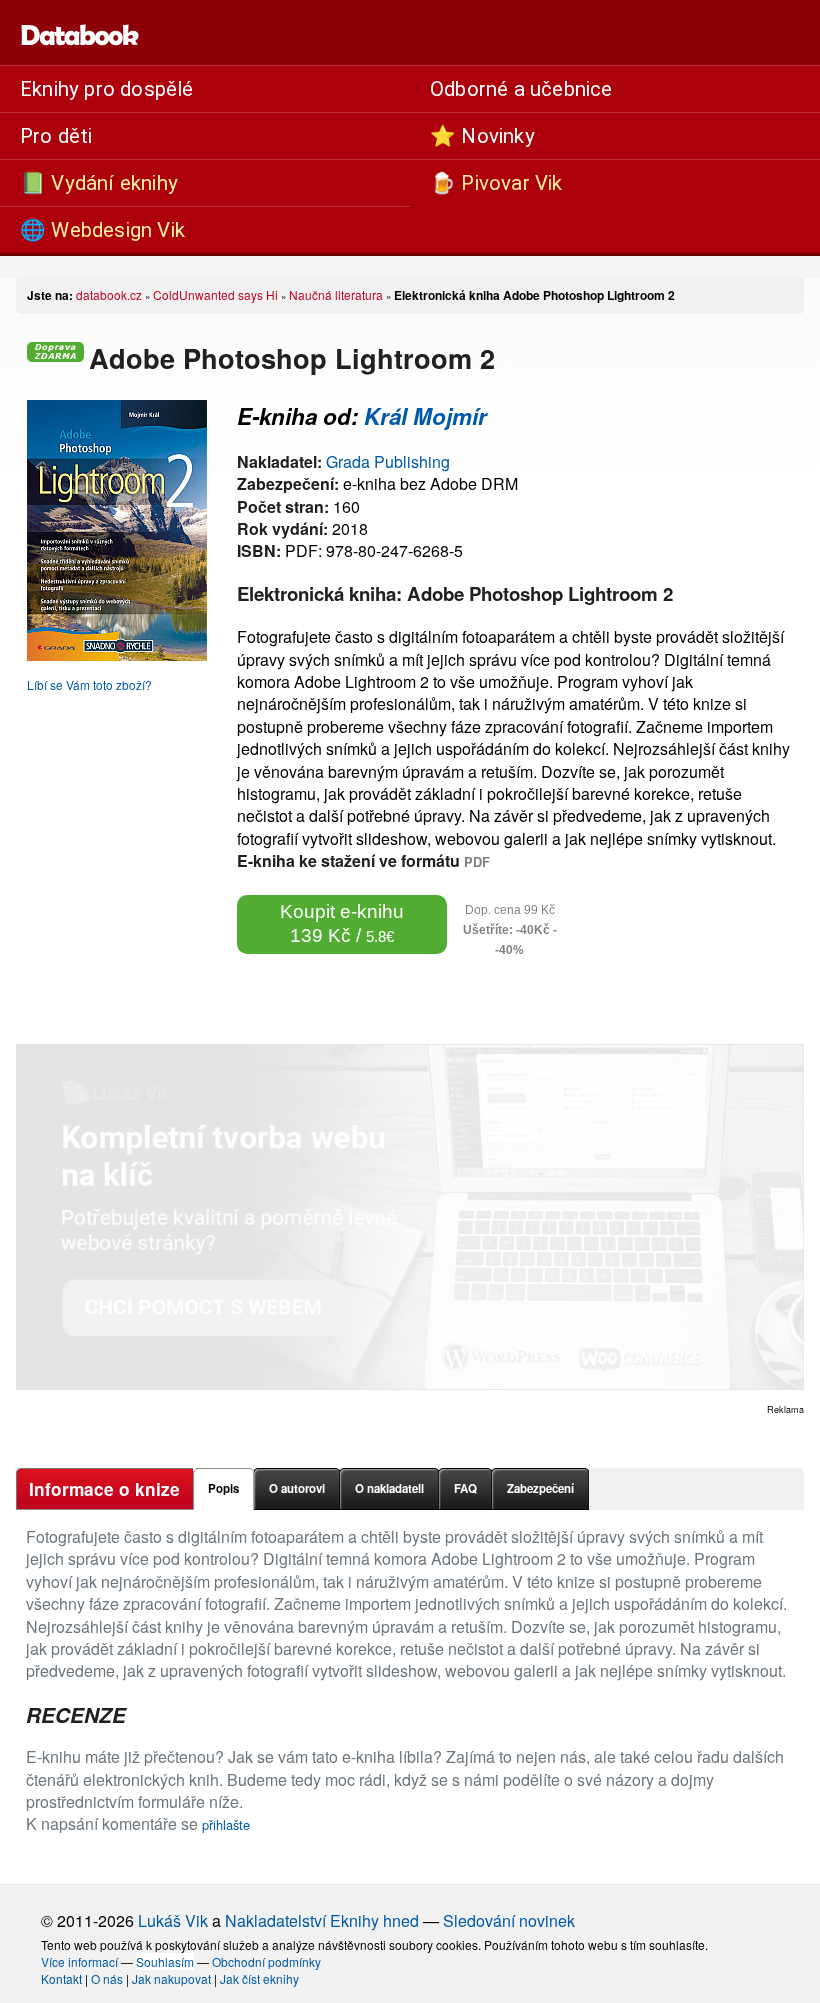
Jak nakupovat (171, 1978)
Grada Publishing (388, 461)
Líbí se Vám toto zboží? (89, 684)
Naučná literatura (336, 294)
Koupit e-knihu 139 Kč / (342, 923)
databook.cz (109, 294)
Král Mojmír (425, 416)
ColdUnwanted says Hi (215, 294)
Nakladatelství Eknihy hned (322, 1920)
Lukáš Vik (173, 1920)
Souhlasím (165, 1961)
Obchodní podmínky (266, 1961)
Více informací (79, 1961)
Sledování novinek (509, 1920)
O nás (107, 1978)
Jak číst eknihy (259, 1978)
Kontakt (61, 1978)
